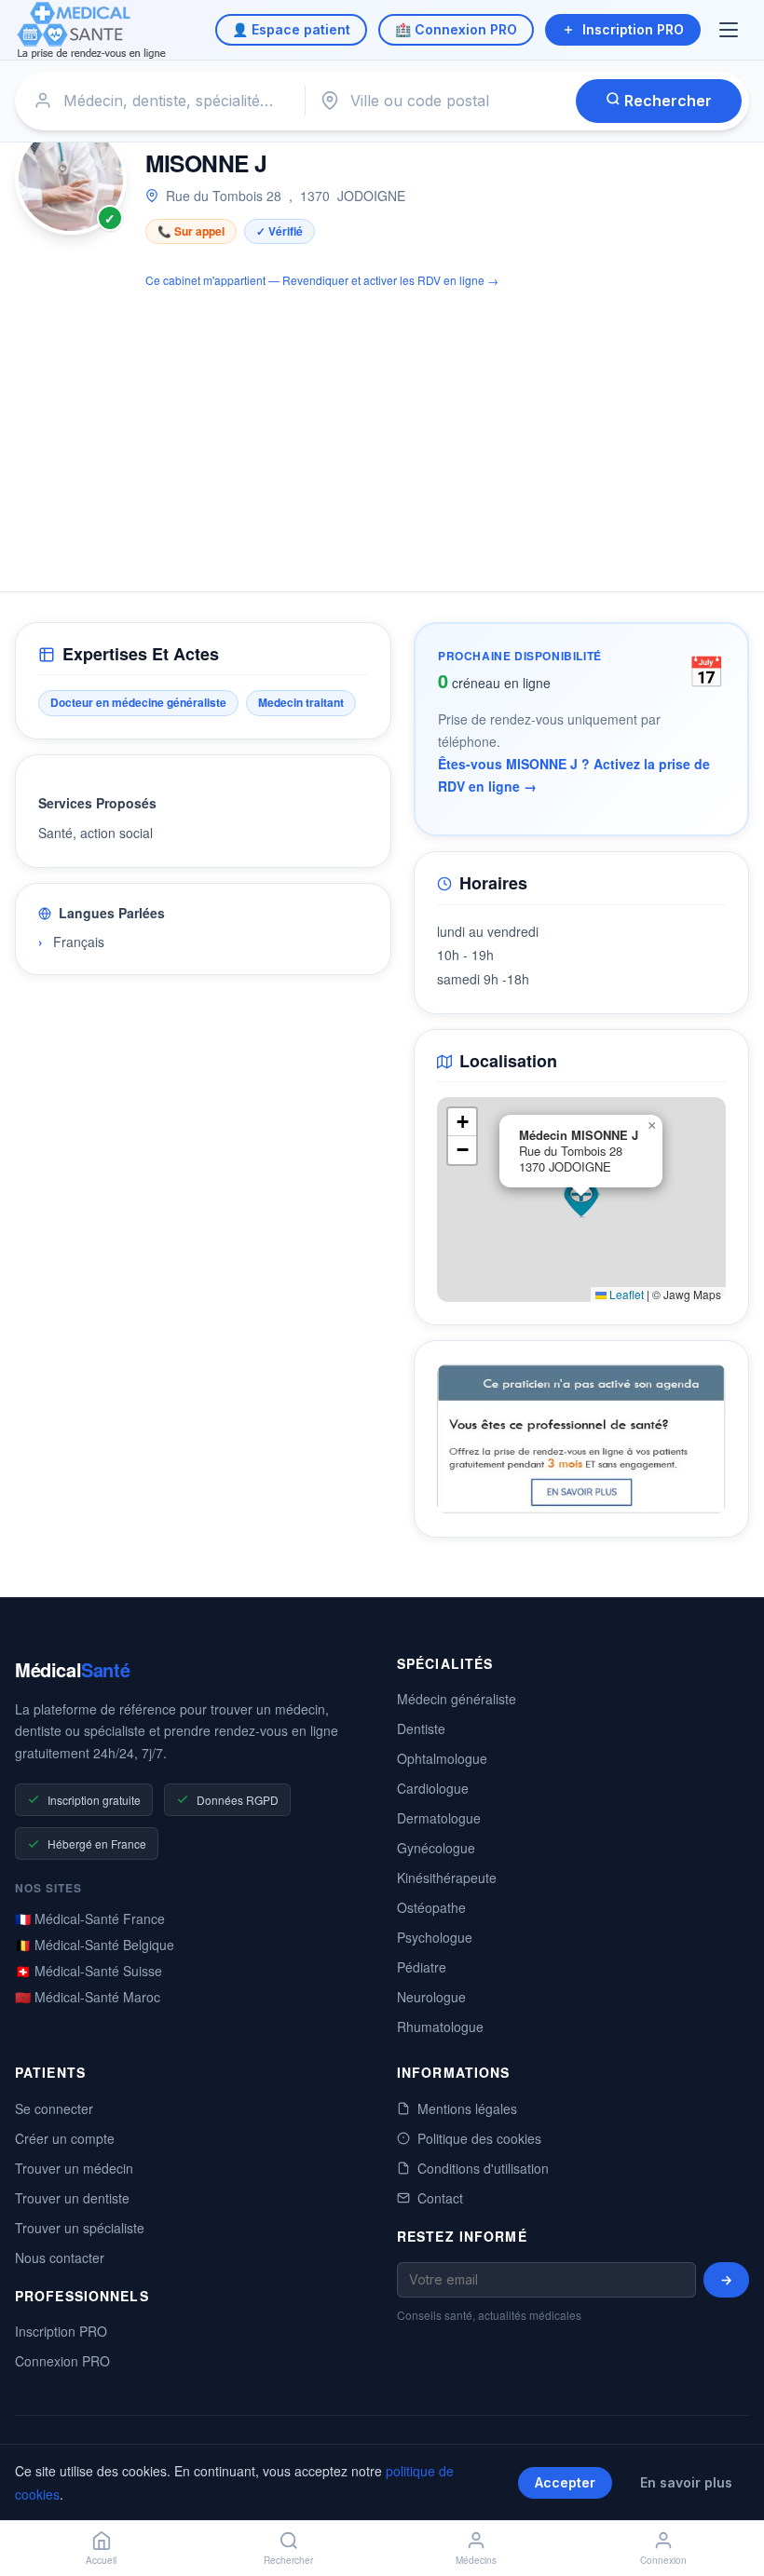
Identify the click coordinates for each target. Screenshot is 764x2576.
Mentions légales (467, 2108)
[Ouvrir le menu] (730, 30)
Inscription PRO (633, 29)
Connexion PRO (62, 2361)
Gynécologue (436, 1848)
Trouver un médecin (74, 2168)
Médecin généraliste (457, 1699)
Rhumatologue (440, 2027)
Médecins (476, 2560)
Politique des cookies (479, 2138)
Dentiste (421, 1729)
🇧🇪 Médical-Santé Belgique (95, 1945)
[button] (581, 1200)
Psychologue (435, 1937)
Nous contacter (60, 2257)
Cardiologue (433, 1788)
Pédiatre (422, 1967)
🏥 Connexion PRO (456, 29)
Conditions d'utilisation (483, 2168)
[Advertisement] (382, 429)
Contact (440, 2198)
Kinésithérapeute (447, 1878)
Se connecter (54, 2108)
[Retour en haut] (729, 2500)
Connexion (663, 2560)
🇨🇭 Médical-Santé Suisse (89, 1971)
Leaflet (625, 1294)
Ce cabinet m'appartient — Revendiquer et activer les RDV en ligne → (322, 280)
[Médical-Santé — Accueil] (92, 30)
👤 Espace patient (291, 29)
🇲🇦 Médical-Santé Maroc (88, 1997)
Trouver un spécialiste (80, 2228)
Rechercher (666, 101)
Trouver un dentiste (72, 2198)
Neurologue (431, 1997)
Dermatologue (439, 1818)
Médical (72, 1669)
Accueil (101, 2560)
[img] (581, 1200)
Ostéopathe (431, 1907)
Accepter (565, 2482)
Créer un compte (65, 2138)
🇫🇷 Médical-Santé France (90, 1918)
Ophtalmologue (442, 1758)
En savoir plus (686, 2482)
